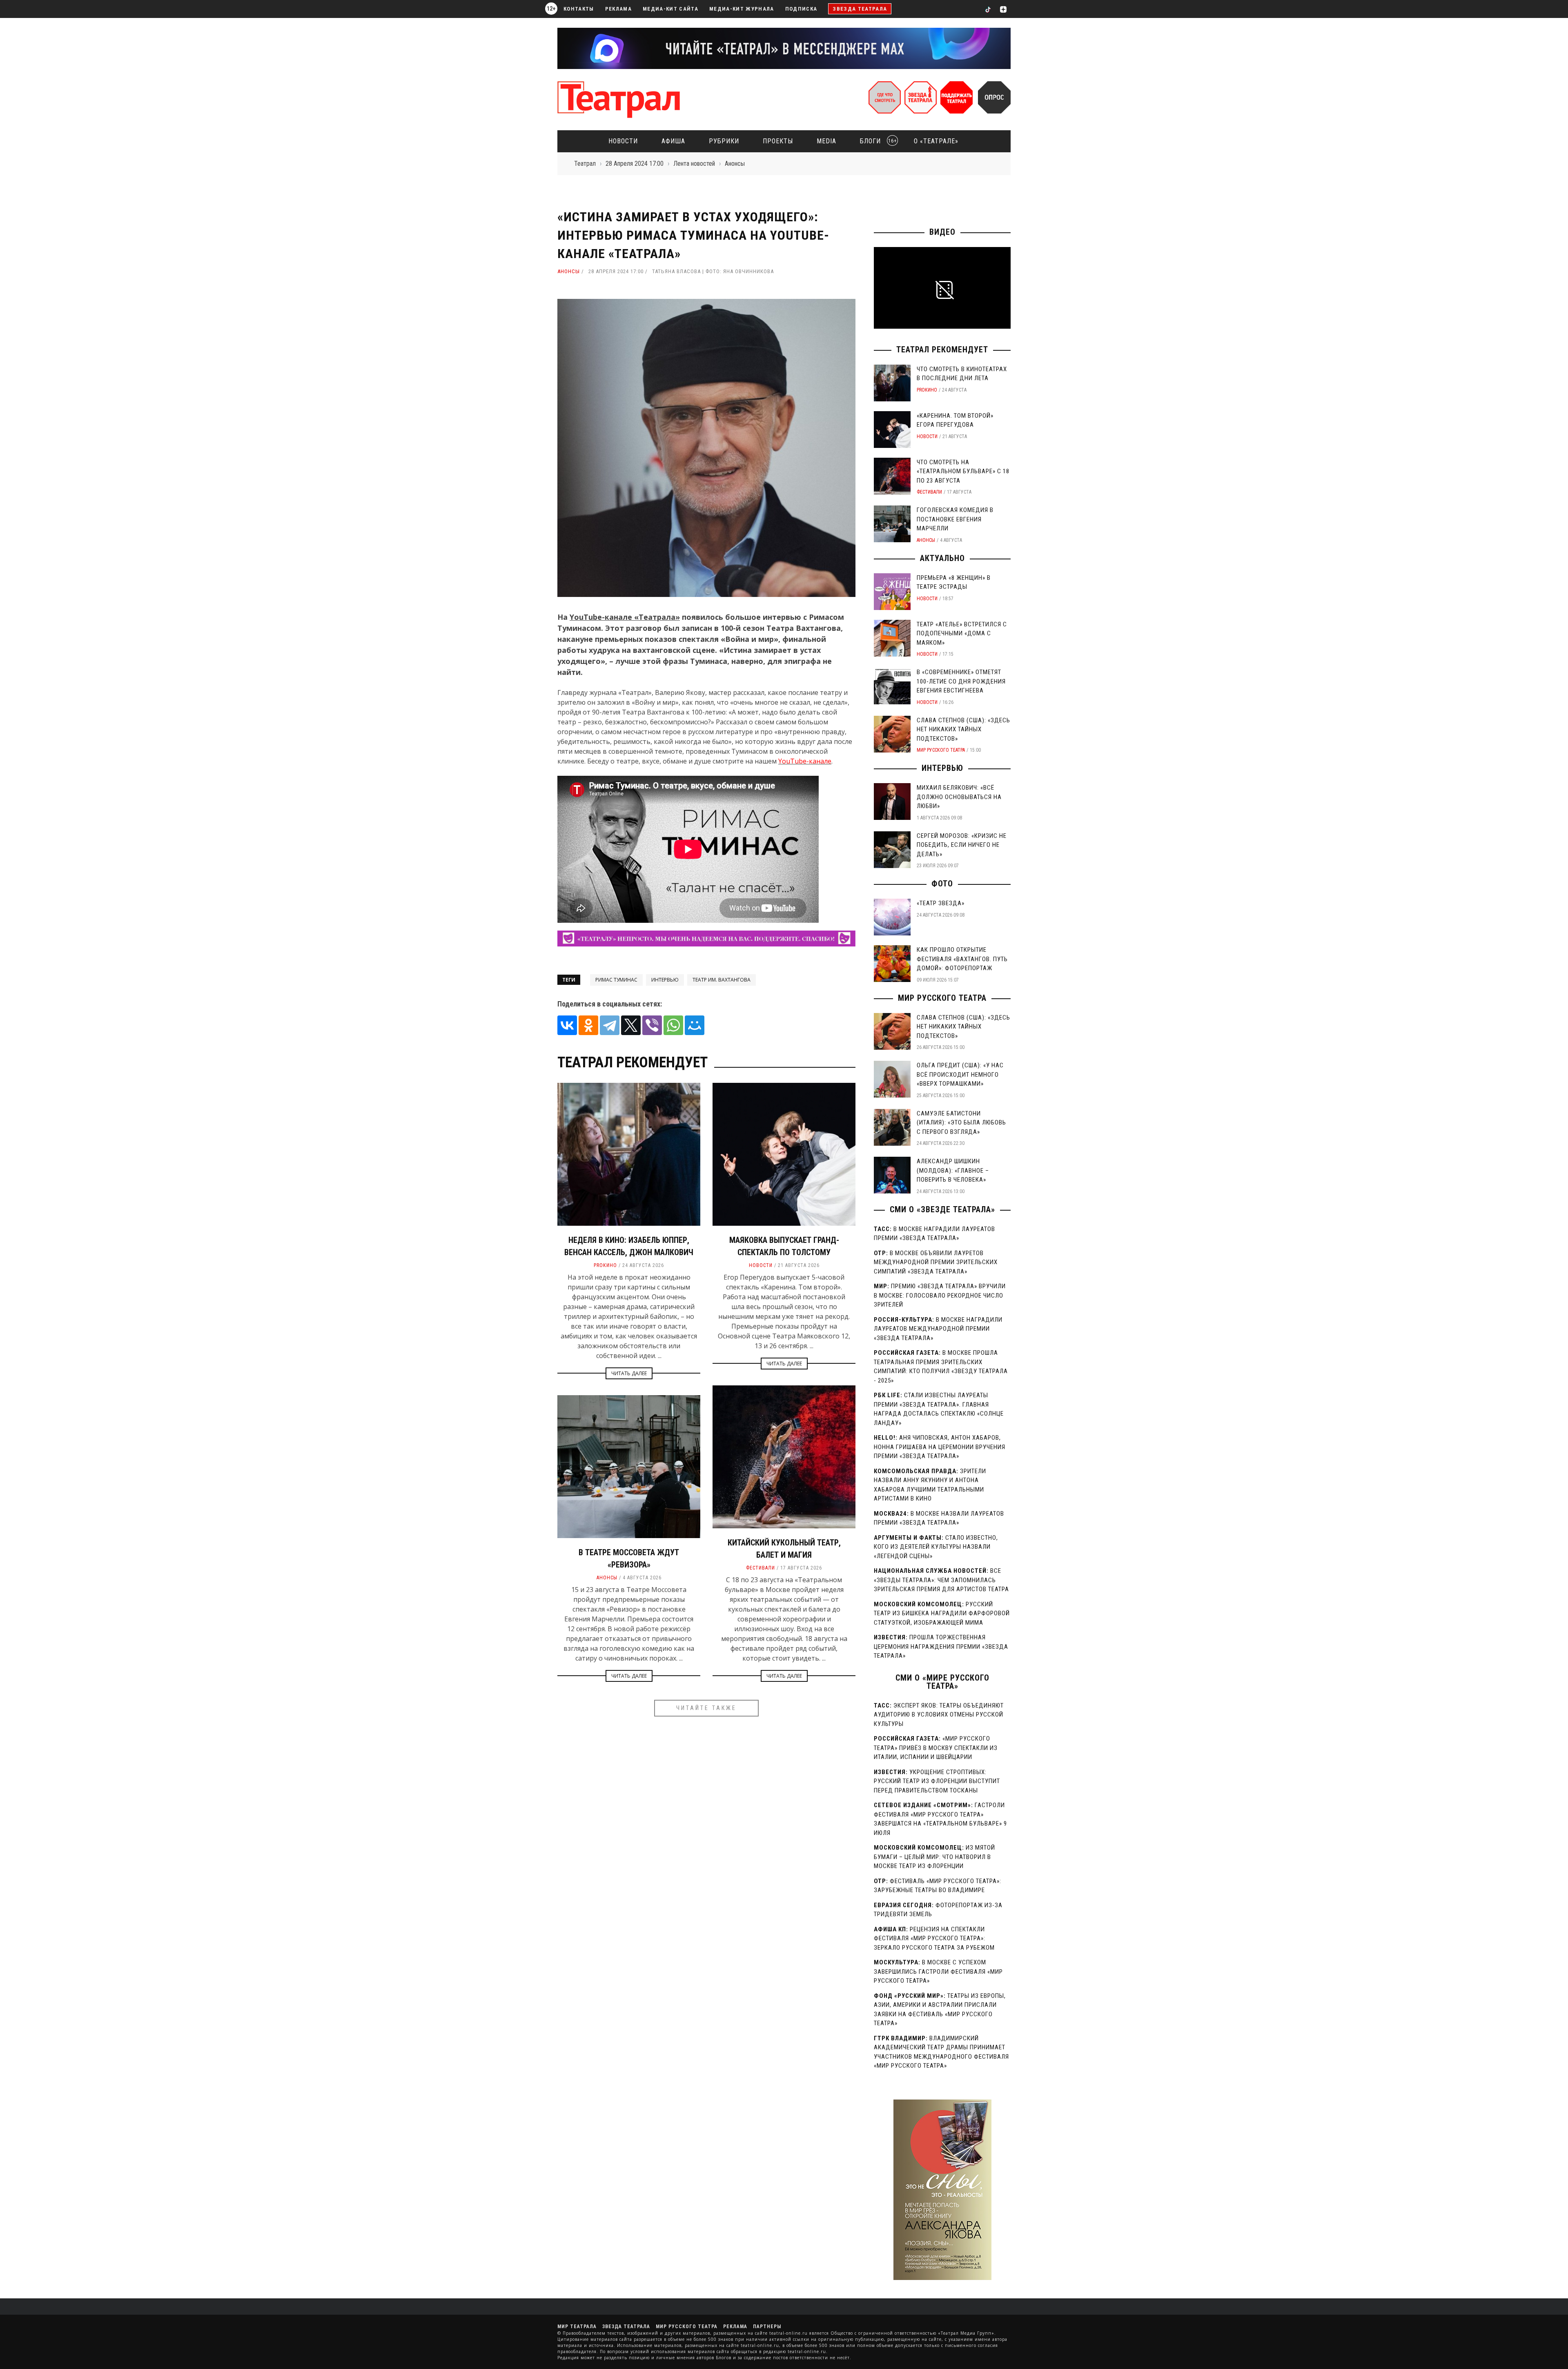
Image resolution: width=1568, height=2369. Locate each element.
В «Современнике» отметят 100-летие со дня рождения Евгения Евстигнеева (961, 681)
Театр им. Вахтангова (722, 980)
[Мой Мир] (695, 1025)
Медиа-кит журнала (742, 9)
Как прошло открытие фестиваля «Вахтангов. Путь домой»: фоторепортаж (962, 959)
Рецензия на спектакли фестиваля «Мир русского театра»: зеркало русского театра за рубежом (934, 1938)
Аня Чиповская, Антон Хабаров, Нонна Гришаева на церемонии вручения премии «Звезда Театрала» (940, 1447)
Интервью (665, 980)
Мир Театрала (577, 2327)
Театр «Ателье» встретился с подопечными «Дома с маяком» (962, 633)
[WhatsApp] (673, 1025)
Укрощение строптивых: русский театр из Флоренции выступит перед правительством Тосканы (937, 1781)
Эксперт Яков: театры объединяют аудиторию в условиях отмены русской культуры (939, 1715)
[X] (631, 1025)
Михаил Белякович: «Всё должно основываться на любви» (959, 797)
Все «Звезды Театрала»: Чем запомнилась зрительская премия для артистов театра (941, 1580)
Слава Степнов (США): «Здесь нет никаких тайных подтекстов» (963, 729)
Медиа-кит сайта (670, 9)
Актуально (942, 558)
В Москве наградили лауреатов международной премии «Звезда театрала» (938, 1329)
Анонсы (569, 271)
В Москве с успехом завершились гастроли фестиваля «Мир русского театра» (938, 1972)
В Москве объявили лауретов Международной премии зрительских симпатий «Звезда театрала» (936, 1262)
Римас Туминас (616, 980)
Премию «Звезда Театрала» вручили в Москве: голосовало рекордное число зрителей (940, 1295)
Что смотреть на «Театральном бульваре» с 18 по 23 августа (963, 471)
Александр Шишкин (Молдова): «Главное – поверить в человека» (953, 1170)
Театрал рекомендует (942, 350)
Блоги (876, 141)
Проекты (778, 141)
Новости (623, 141)
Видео (942, 232)
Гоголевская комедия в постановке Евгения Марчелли (955, 519)
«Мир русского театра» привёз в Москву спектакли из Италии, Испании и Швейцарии (936, 1748)
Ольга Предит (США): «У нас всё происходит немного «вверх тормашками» (960, 1074)
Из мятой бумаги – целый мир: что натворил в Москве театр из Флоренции (934, 1857)
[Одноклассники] (588, 1025)
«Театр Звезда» (941, 903)
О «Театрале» (936, 141)
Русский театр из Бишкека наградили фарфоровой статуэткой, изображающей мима (942, 1613)
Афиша (673, 141)
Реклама (618, 9)
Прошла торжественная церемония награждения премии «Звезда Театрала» (941, 1646)
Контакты (579, 9)
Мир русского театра (941, 750)
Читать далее (629, 1373)
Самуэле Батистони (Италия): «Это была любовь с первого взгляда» (961, 1123)
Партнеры (767, 2327)
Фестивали (761, 1568)
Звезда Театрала (860, 9)
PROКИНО (605, 1265)
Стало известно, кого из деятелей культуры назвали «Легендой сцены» (936, 1547)
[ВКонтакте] (567, 1025)
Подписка (801, 9)
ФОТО (942, 884)
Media (826, 141)
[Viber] (652, 1025)
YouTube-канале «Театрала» (625, 617)
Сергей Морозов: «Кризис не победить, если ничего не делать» (962, 845)
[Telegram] (610, 1025)
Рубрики (724, 141)
